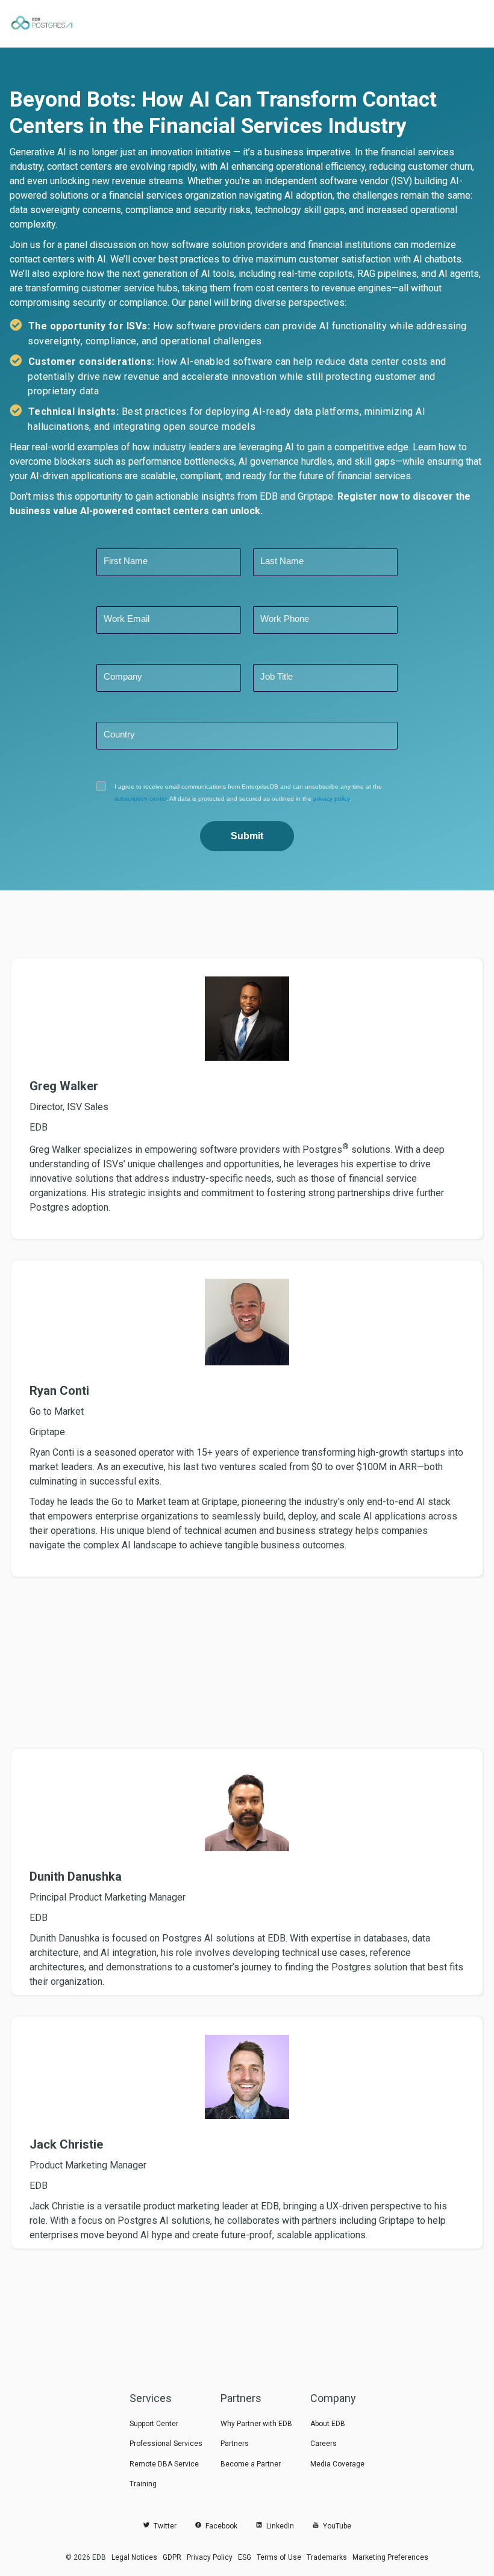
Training (143, 2484)
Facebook (220, 2526)
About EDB (328, 2424)
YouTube (335, 2526)
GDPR (172, 2557)
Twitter (163, 2526)
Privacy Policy (210, 2557)
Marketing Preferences (390, 2557)
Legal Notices (134, 2557)
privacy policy (331, 799)
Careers (324, 2444)
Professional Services (166, 2444)
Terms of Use (279, 2557)
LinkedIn (278, 2526)
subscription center (140, 799)
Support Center (154, 2424)
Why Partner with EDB (256, 2424)
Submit (247, 836)
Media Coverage (337, 2464)
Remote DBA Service (164, 2464)
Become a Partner (251, 2464)
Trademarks (327, 2557)
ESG (245, 2557)
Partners (235, 2444)
